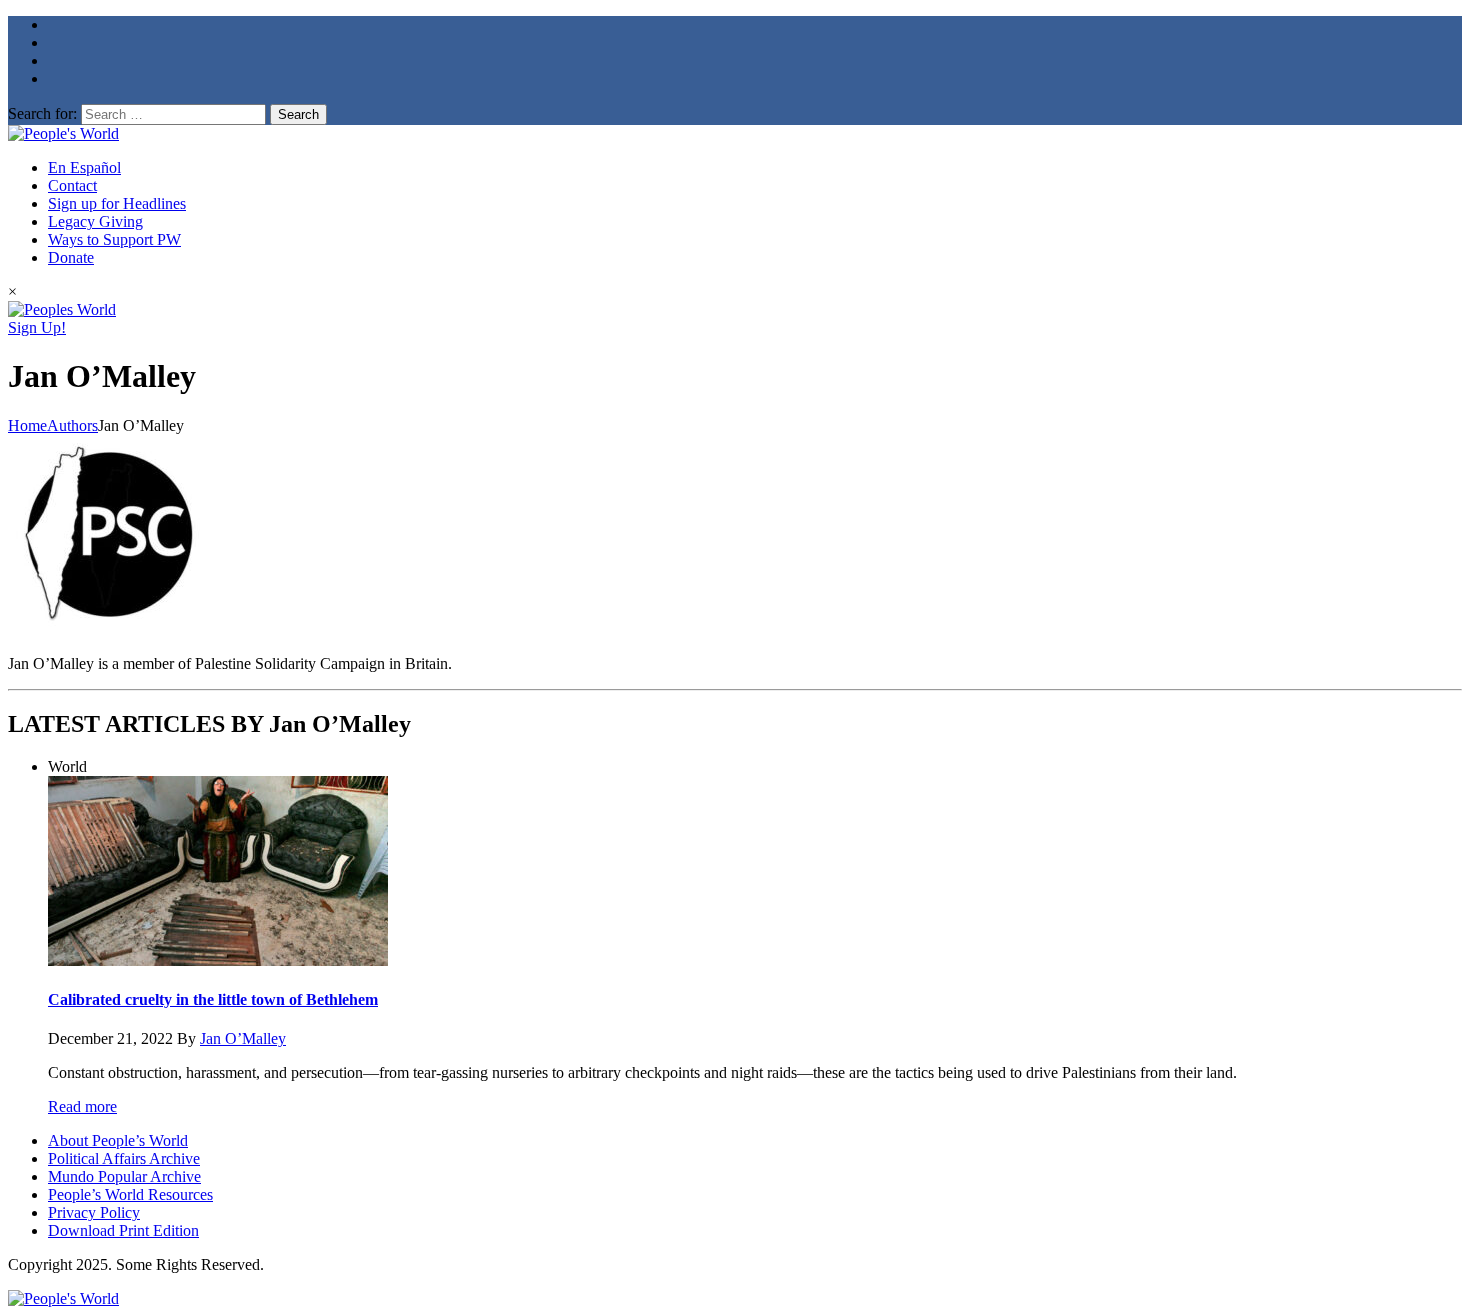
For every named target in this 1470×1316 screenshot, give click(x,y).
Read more (82, 1106)
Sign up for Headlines (117, 203)
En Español (84, 167)
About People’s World (118, 1140)
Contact (72, 185)
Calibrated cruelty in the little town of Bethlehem (213, 999)
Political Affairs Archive (124, 1158)
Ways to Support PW (114, 239)
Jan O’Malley (243, 1038)
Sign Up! (37, 327)
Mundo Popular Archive (124, 1176)
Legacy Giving (95, 221)
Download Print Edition (123, 1230)
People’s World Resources (130, 1194)
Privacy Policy (94, 1212)
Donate (71, 257)
